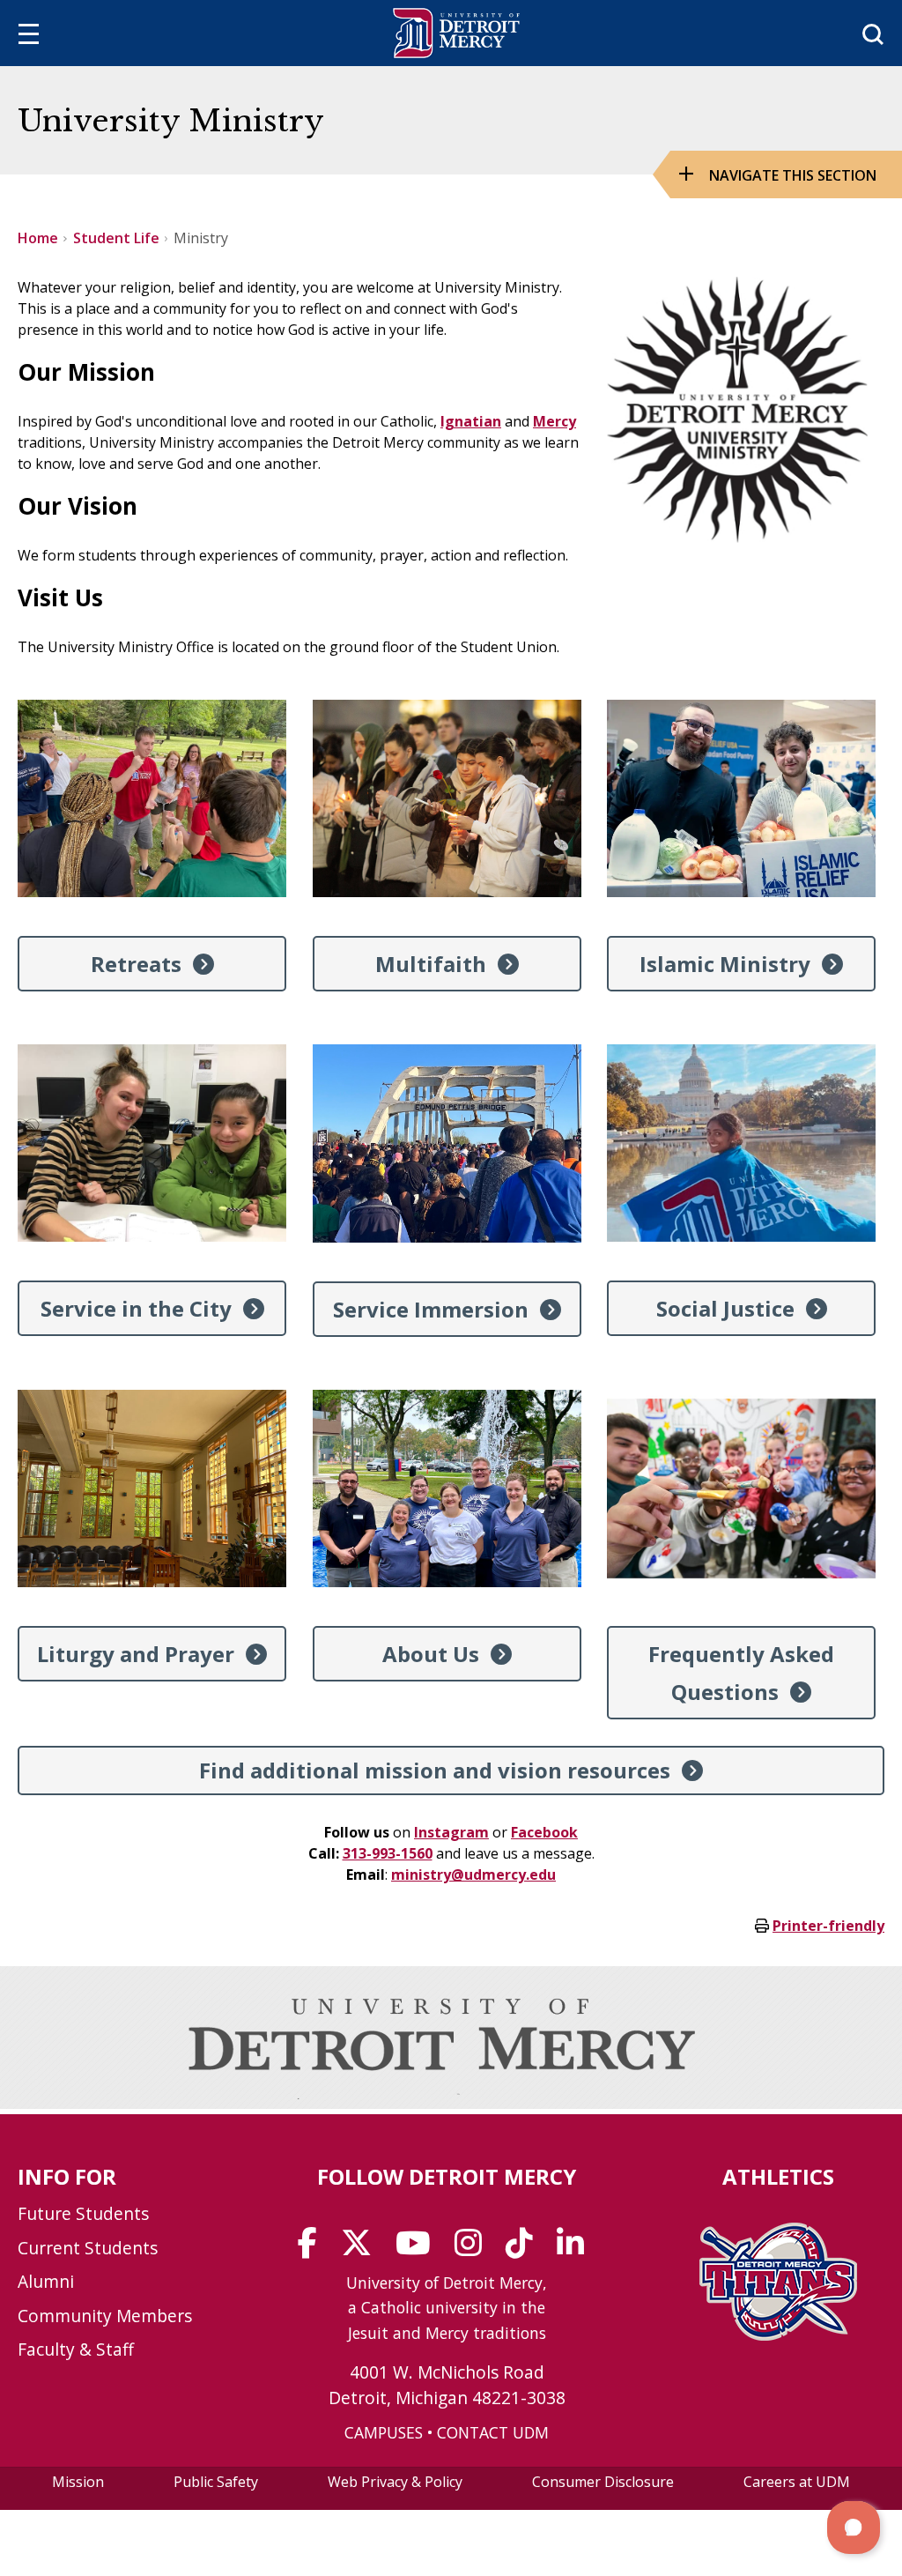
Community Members (105, 2316)
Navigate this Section (793, 175)
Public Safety (216, 2482)
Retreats (136, 964)
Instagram (451, 1832)
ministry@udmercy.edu (473, 1874)
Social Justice (725, 1308)
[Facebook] (313, 2249)
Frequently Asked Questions (741, 1673)
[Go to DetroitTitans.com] (778, 2335)
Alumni (46, 2281)
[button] (854, 2528)
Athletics (778, 2176)
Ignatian (471, 421)
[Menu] (29, 37)
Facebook (544, 1832)
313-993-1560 (388, 1853)
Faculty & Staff (76, 2349)
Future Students (83, 2213)
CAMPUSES (384, 2432)
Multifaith (431, 964)
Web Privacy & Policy (395, 2482)
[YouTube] (419, 2249)
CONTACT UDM (493, 2432)
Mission (78, 2482)
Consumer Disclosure (603, 2482)
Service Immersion (431, 1309)
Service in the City (136, 1308)
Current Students (88, 2248)
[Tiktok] (525, 2249)
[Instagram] (474, 2249)
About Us (431, 1654)
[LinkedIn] (576, 2249)
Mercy (555, 421)
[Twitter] (362, 2249)
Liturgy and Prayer (136, 1654)
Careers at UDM (797, 2482)
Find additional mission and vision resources (435, 1770)
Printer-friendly (828, 1926)
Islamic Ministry (725, 964)
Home (38, 238)
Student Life (116, 238)
